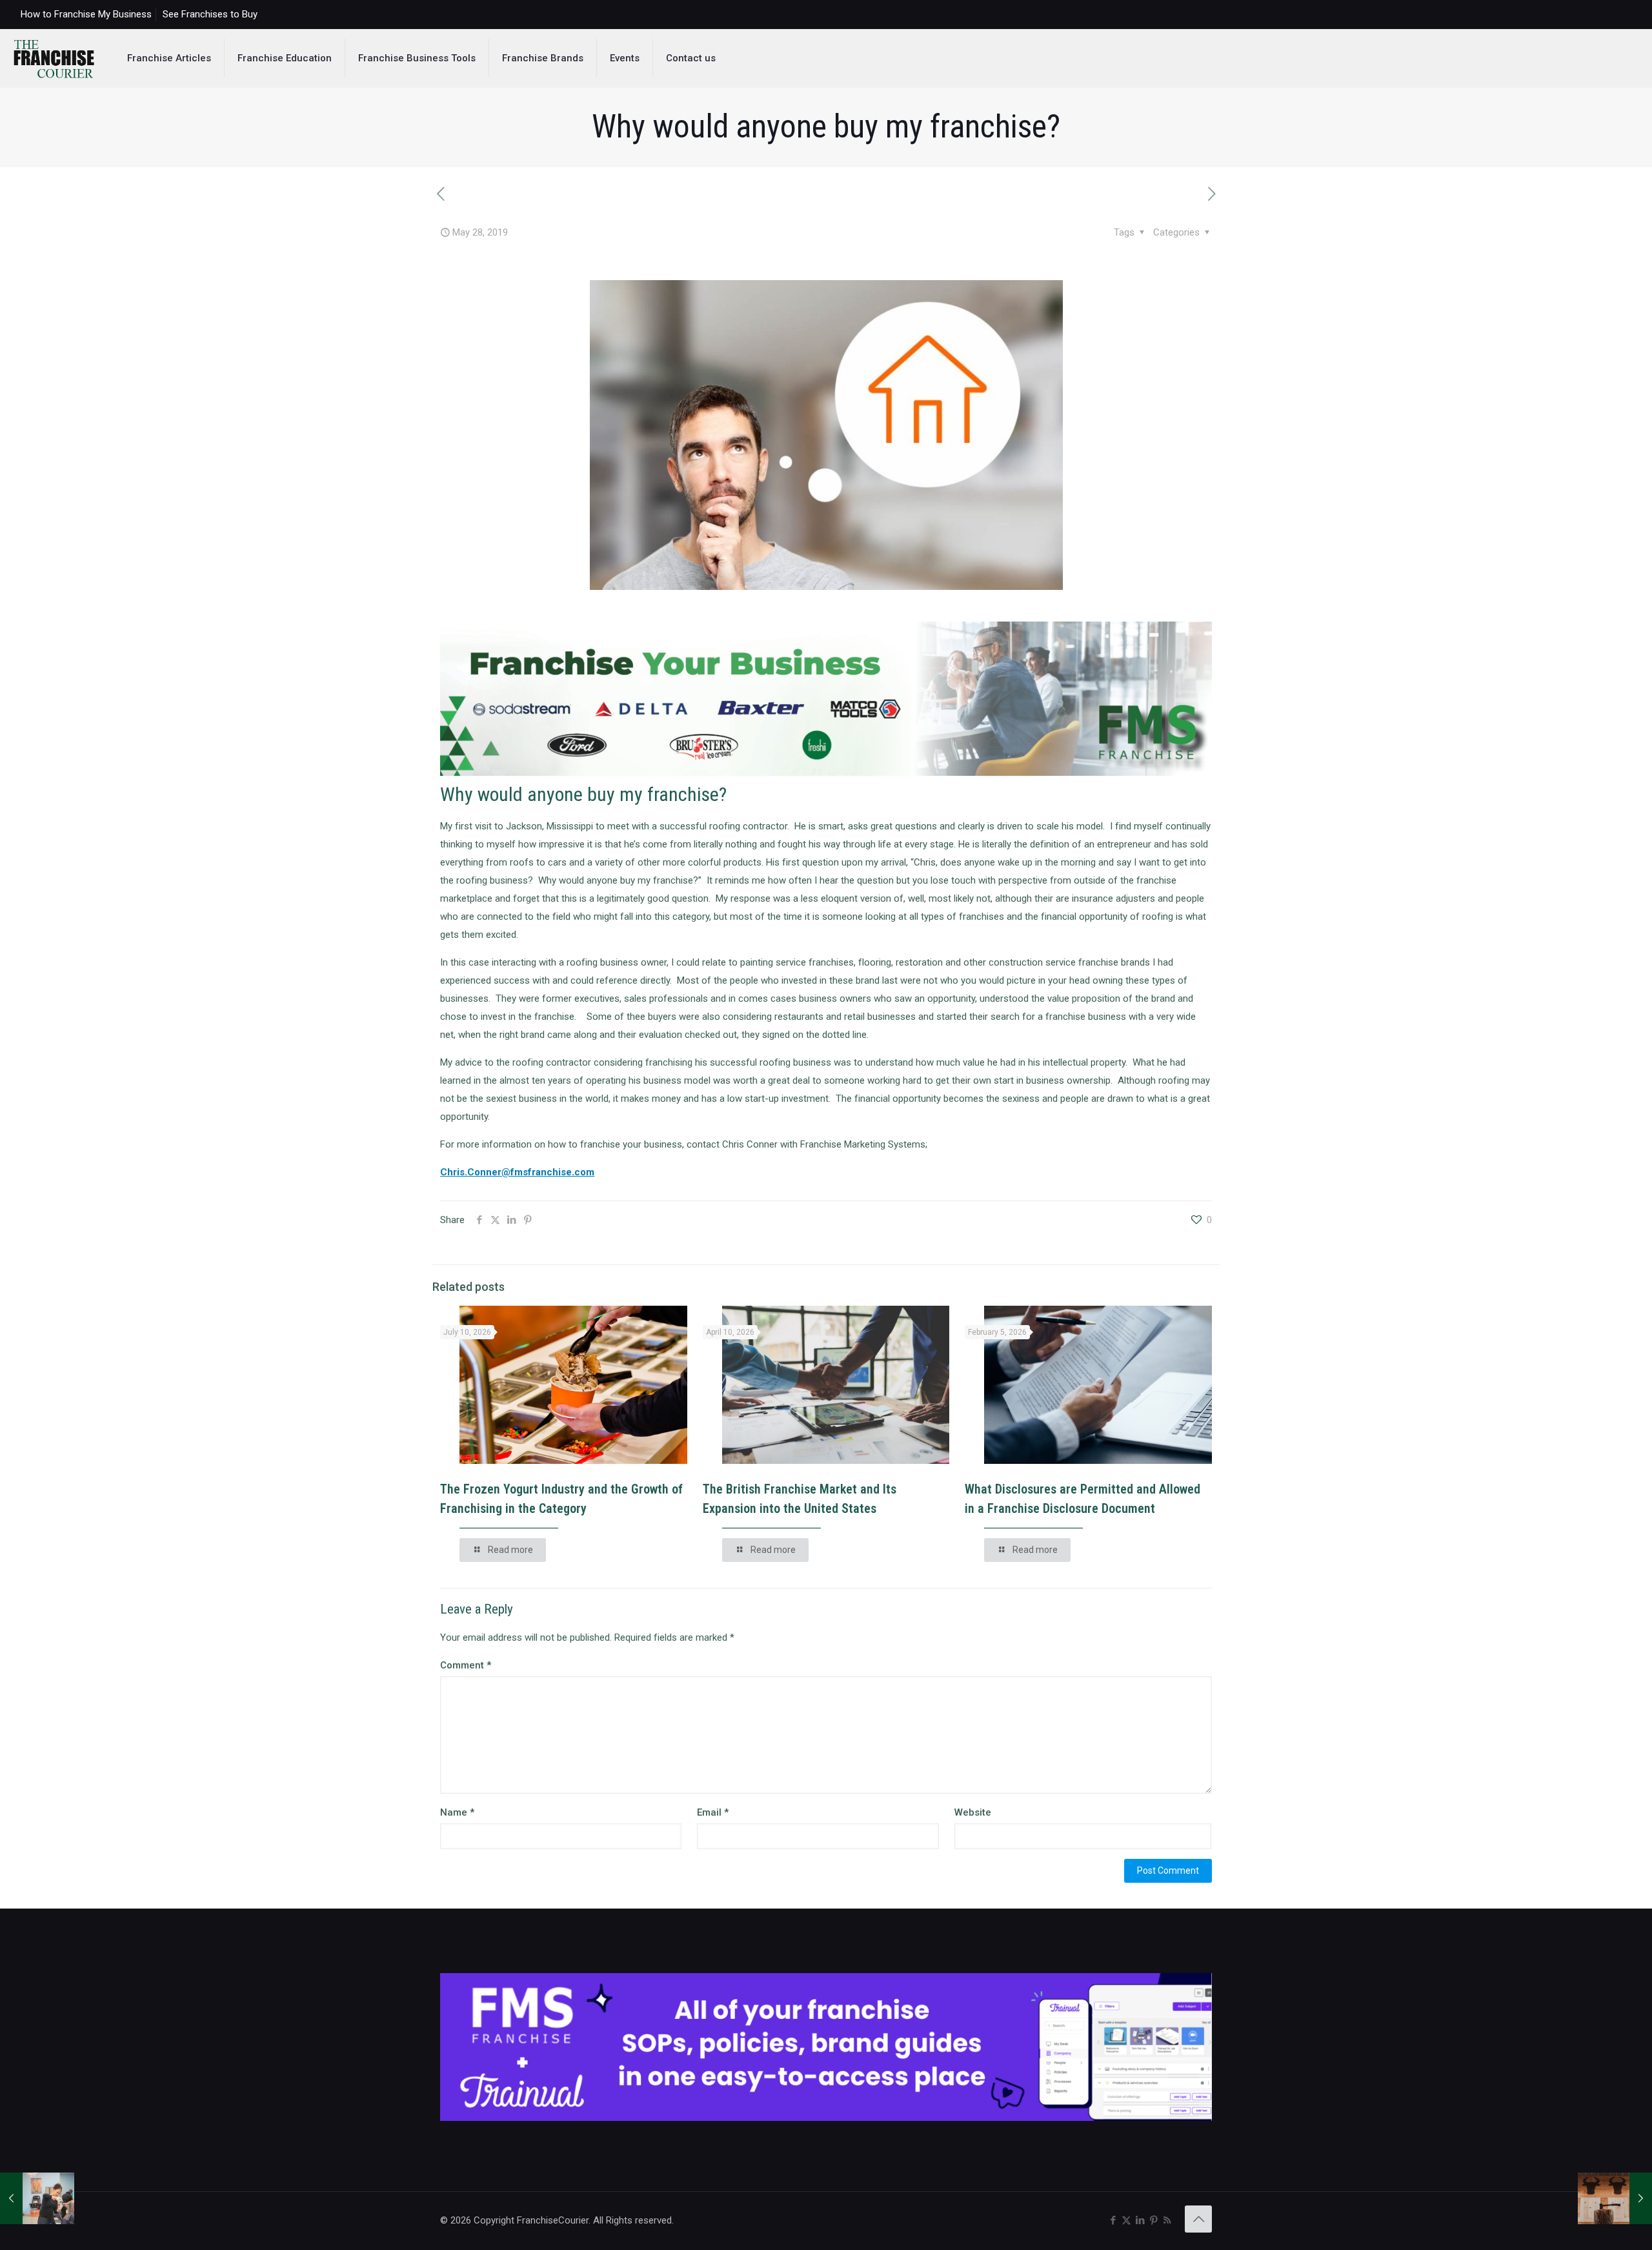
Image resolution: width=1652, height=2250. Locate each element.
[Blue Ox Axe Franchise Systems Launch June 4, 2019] (1615, 2198)
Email (713, 1812)
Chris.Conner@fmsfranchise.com (517, 1172)
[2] (826, 2118)
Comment (466, 1665)
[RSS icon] (1167, 2220)
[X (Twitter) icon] (1126, 2220)
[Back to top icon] (1198, 2219)
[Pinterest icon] (1153, 2220)
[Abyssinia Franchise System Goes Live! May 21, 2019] (37, 2198)
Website (973, 1812)
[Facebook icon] (1113, 2220)
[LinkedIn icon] (1140, 2220)
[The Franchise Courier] (54, 58)
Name (457, 1812)
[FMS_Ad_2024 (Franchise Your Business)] (826, 773)
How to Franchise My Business (86, 14)
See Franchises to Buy (210, 14)
